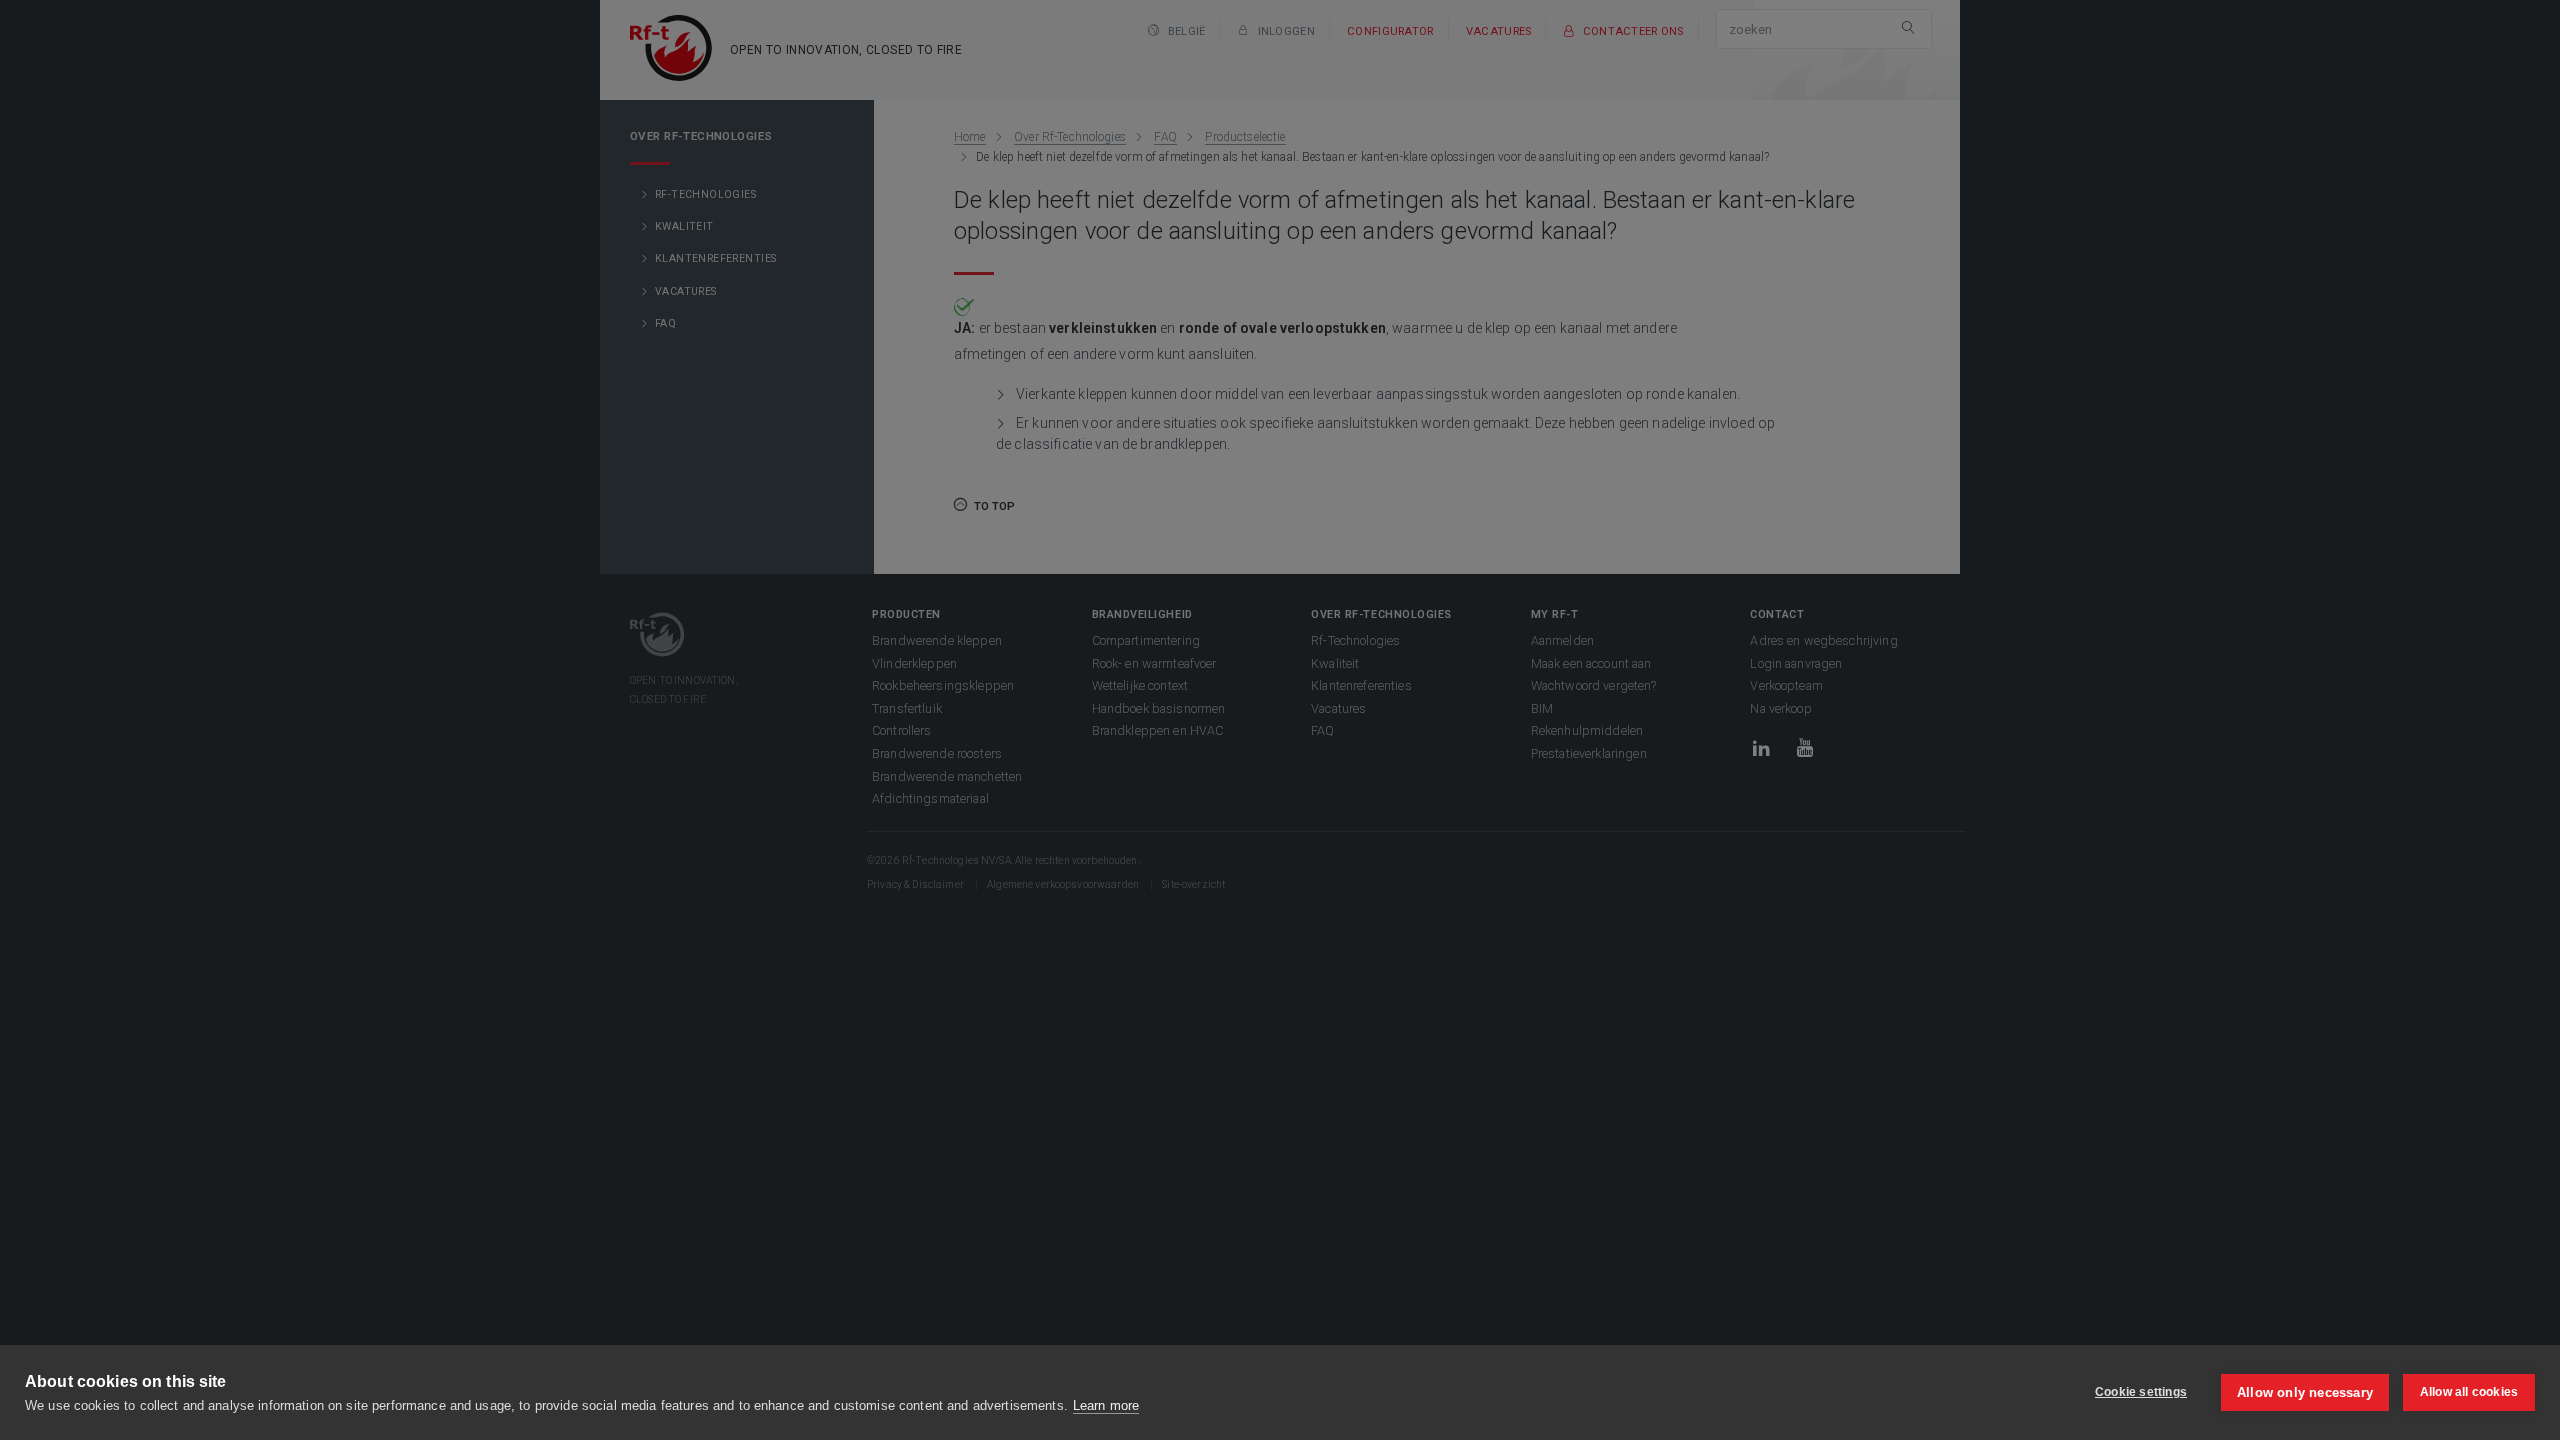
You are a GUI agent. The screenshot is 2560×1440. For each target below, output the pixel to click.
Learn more (1106, 1405)
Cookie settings (2141, 1392)
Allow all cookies (2469, 1392)
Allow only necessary (2305, 1392)
